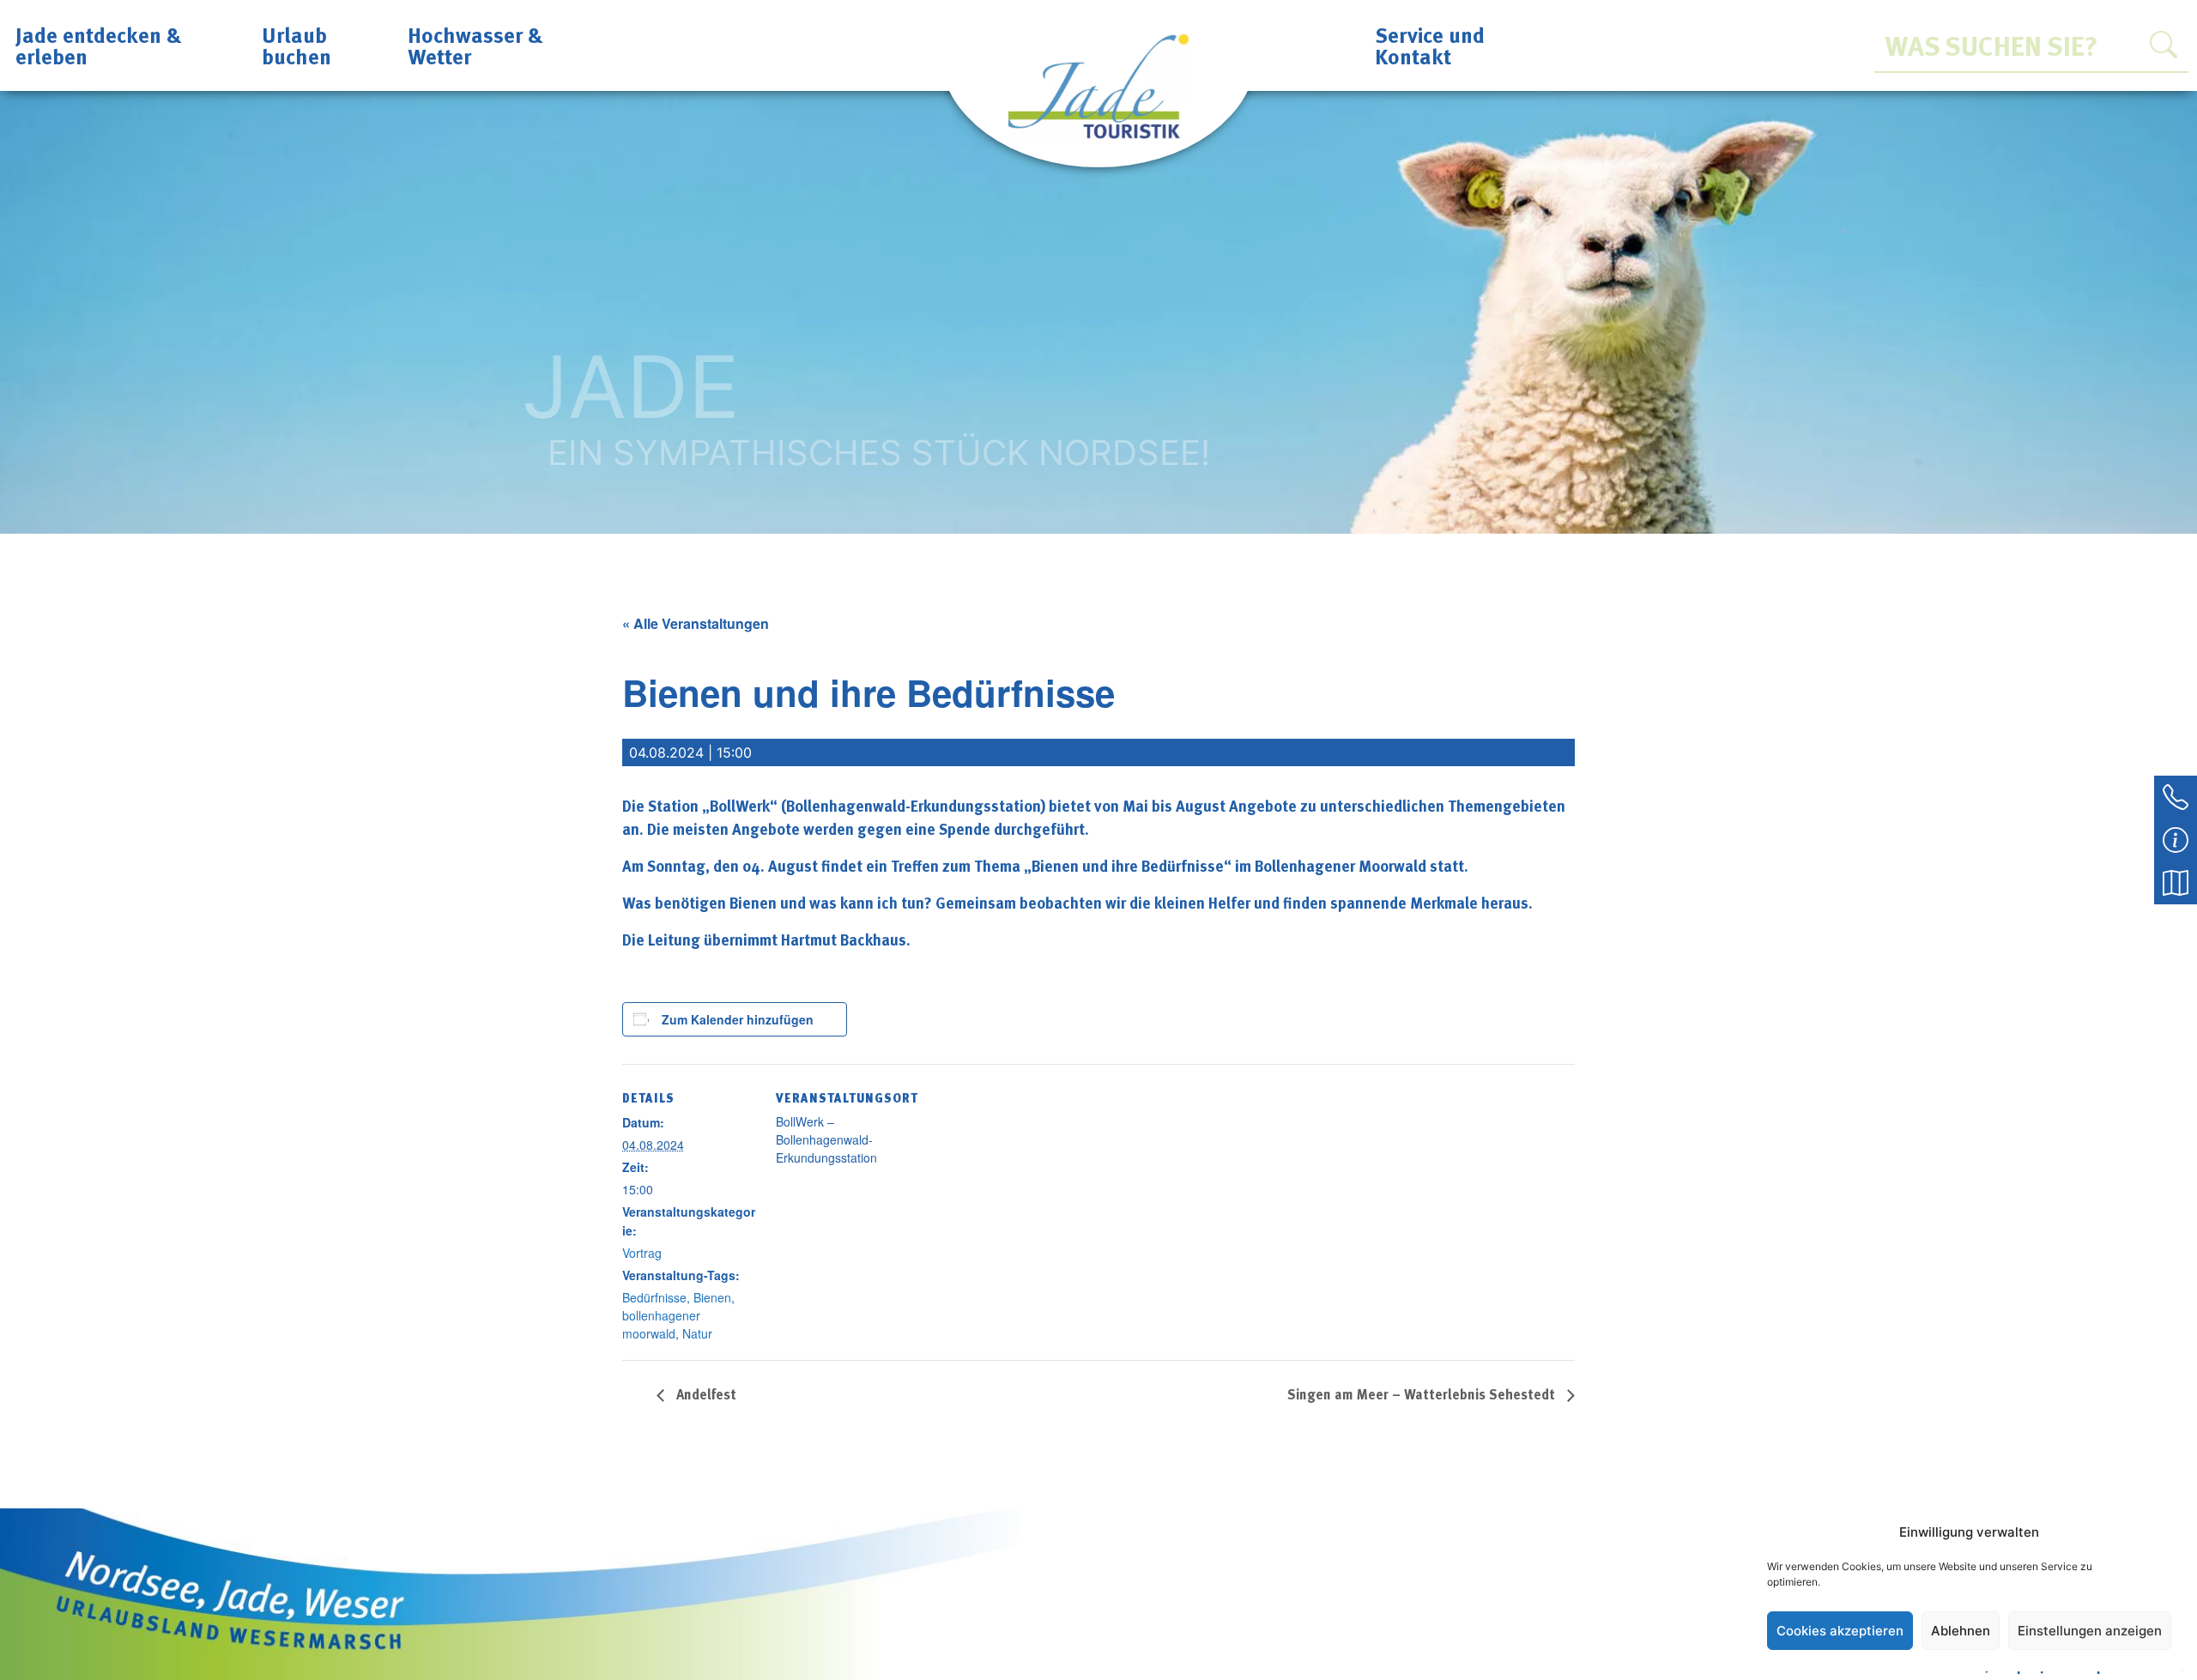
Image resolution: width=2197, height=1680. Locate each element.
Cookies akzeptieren (1840, 1631)
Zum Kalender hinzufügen (738, 1019)
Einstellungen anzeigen (2090, 1631)
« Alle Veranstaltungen (696, 623)
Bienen (712, 1297)
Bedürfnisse (654, 1297)
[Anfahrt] (2176, 881)
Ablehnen (1961, 1631)
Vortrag (642, 1253)
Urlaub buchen (297, 45)
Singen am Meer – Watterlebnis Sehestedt (1423, 1394)
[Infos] (2176, 838)
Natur (697, 1333)
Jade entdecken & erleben (99, 45)
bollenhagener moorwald (661, 1324)
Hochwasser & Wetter (475, 45)
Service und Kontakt (1430, 45)
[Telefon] (2176, 795)
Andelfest (705, 1394)
